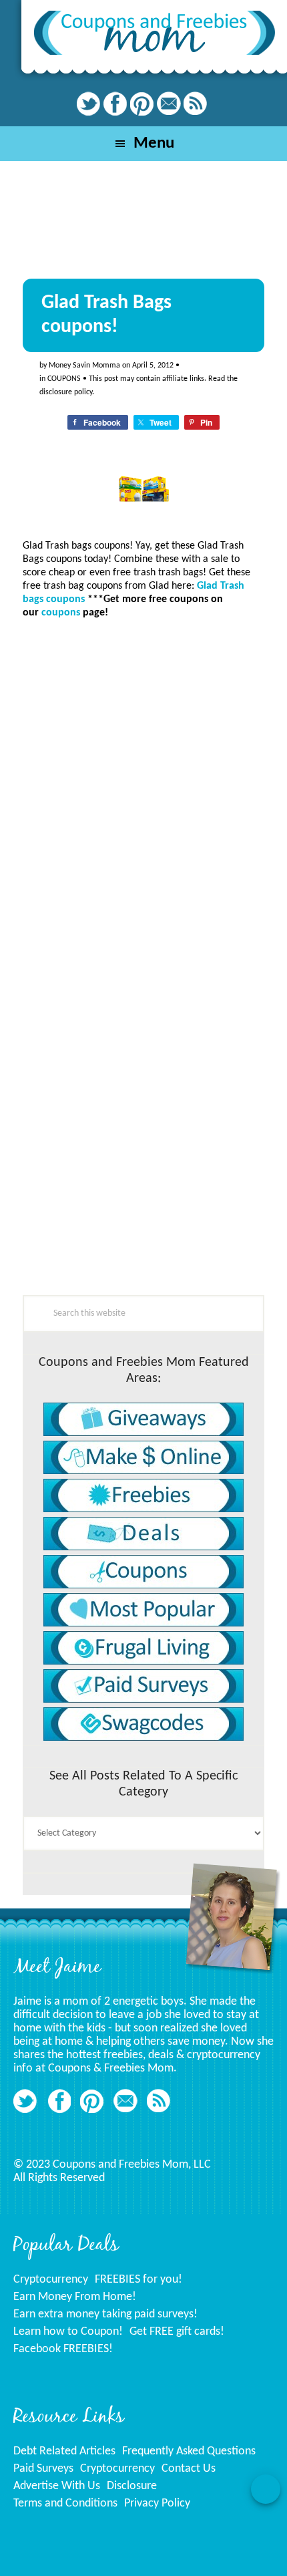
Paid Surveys (43, 2469)
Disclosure (132, 2486)
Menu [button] (154, 143)
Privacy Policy (157, 2503)
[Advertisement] (123, 1207)
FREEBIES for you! (138, 2280)
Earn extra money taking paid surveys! (105, 2314)
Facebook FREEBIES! (63, 2349)
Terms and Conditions (65, 2503)
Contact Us (189, 2469)
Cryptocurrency (51, 2280)
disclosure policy (66, 392)
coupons (64, 379)
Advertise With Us (57, 2486)
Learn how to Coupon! (68, 2332)
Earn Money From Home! (75, 2297)
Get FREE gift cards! (177, 2332)
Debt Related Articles (64, 2451)
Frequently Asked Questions (189, 2451)
